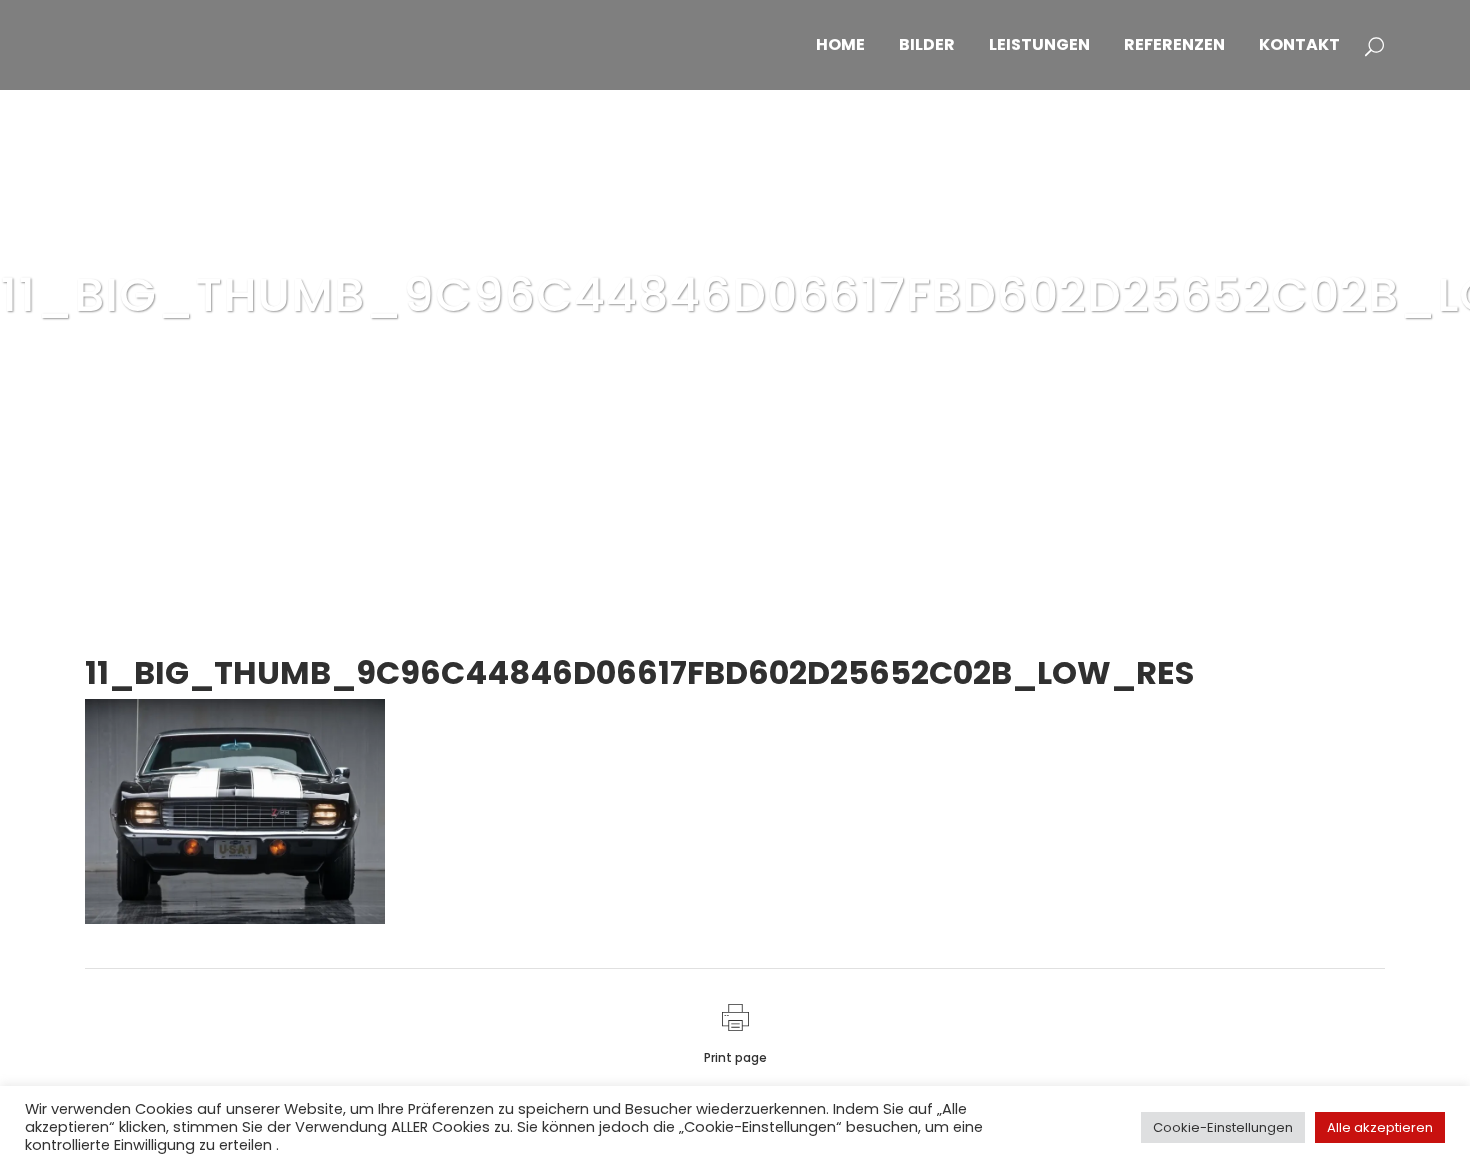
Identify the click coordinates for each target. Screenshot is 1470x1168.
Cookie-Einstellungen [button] (1223, 1127)
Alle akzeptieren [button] (1380, 1127)
